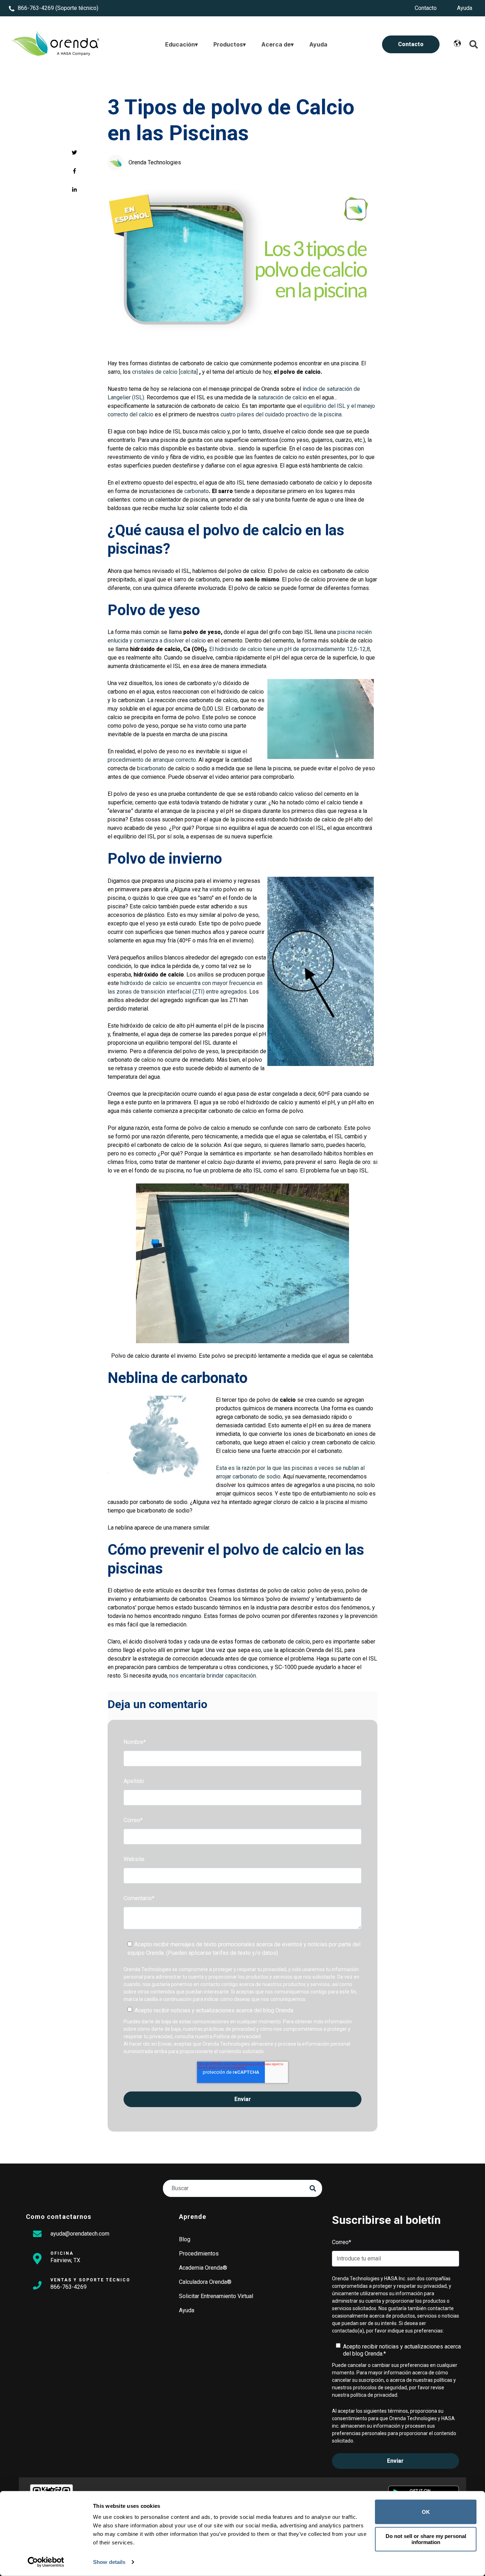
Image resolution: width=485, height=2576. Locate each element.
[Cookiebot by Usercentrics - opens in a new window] (46, 2562)
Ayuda (318, 44)
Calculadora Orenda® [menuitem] (205, 2282)
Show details (109, 2562)
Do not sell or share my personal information (426, 2539)
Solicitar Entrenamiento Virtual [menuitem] (216, 2296)
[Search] (313, 2188)
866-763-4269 (36, 8)
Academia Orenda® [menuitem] (203, 2268)
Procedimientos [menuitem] (199, 2254)
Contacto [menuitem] (426, 8)
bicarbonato (152, 768)
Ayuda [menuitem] (465, 8)
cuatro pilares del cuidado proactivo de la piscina (281, 414)
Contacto (411, 44)
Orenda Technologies (155, 162)
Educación (180, 44)
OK (426, 2512)
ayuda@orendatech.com (80, 2234)
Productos (228, 44)
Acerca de (276, 44)
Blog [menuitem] (185, 2239)
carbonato (197, 491)
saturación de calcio (282, 397)
